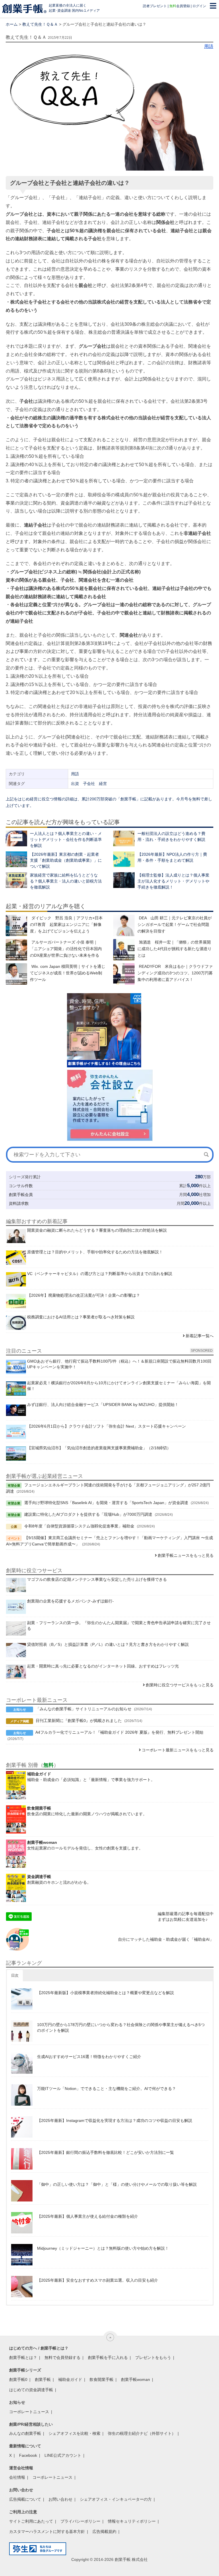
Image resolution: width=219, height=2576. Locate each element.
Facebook (28, 2455)
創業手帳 (43, 2379)
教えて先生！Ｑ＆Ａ (40, 24)
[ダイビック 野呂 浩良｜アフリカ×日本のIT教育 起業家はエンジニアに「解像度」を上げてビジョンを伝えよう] (16, 925)
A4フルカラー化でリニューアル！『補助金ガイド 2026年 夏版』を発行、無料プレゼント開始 (119, 1732)
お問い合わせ (60, 2499)
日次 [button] (15, 1975)
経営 (103, 784)
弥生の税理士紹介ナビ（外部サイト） (142, 2433)
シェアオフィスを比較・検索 (74, 2433)
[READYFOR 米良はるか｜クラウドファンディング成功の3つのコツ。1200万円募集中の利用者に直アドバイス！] (124, 974)
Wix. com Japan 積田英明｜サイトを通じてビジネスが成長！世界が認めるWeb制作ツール (68, 973)
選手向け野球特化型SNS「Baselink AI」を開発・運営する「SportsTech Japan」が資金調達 (106, 1503)
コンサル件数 (21, 1186)
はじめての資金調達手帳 (31, 2390)
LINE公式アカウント (63, 2455)
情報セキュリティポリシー (132, 2521)
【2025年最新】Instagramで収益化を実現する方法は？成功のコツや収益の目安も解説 (115, 2120)
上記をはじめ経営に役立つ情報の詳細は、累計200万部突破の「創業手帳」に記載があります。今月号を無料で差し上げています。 (109, 802)
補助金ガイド (70, 2379)
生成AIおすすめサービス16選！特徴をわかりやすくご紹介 (89, 2057)
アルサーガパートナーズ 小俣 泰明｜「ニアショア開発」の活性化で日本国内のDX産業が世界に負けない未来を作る (66, 949)
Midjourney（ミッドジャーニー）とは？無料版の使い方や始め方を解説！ (103, 2248)
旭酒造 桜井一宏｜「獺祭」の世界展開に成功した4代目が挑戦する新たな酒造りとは (175, 949)
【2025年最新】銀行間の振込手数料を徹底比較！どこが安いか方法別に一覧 (106, 2152)
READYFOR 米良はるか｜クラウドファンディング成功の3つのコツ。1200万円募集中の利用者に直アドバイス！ (175, 973)
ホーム (12, 24)
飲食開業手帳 (102, 2379)
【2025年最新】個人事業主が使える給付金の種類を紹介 (88, 2216)
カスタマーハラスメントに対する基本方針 (47, 2532)
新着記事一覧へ (200, 1336)
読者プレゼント (155, 6)
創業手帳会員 (21, 1195)
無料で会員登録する (62, 2358)
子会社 (89, 784)
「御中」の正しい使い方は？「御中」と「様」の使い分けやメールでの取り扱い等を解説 (117, 2184)
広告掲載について (25, 2499)
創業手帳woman (135, 2379)
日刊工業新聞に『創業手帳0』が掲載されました (79, 1721)
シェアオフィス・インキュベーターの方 (116, 2499)
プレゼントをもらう (153, 2358)
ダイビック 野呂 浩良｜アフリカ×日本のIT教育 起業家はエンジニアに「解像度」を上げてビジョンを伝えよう (66, 924)
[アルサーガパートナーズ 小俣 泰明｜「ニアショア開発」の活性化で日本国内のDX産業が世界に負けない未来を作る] (16, 950)
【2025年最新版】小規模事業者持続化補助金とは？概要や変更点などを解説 (106, 1993)
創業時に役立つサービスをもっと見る (180, 1685)
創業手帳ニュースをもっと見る (186, 1555)
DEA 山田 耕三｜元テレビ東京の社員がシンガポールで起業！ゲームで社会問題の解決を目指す (175, 924)
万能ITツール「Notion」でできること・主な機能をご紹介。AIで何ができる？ (107, 2089)
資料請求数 (19, 1203)
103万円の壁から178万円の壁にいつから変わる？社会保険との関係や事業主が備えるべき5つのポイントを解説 (121, 2027)
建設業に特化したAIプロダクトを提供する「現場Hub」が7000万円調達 (88, 1514)
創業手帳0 (18, 2379)
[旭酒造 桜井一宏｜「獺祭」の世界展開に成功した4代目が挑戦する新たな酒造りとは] (124, 950)
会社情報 (17, 2477)
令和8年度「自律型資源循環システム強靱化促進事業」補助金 (79, 1526)
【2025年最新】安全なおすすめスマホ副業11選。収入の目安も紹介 (98, 2280)
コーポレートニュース (29, 2412)
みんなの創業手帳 (25, 2433)
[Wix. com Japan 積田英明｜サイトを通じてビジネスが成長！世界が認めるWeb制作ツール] (16, 974)
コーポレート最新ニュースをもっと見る (178, 1750)
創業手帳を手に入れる (108, 2358)
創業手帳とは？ (23, 2358)
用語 (209, 46)
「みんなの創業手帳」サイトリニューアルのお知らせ (84, 1709)
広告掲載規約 (104, 2532)
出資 (75, 784)
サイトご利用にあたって (31, 2521)
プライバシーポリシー (80, 2521)
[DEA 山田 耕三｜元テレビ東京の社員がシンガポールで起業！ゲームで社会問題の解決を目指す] (124, 925)
